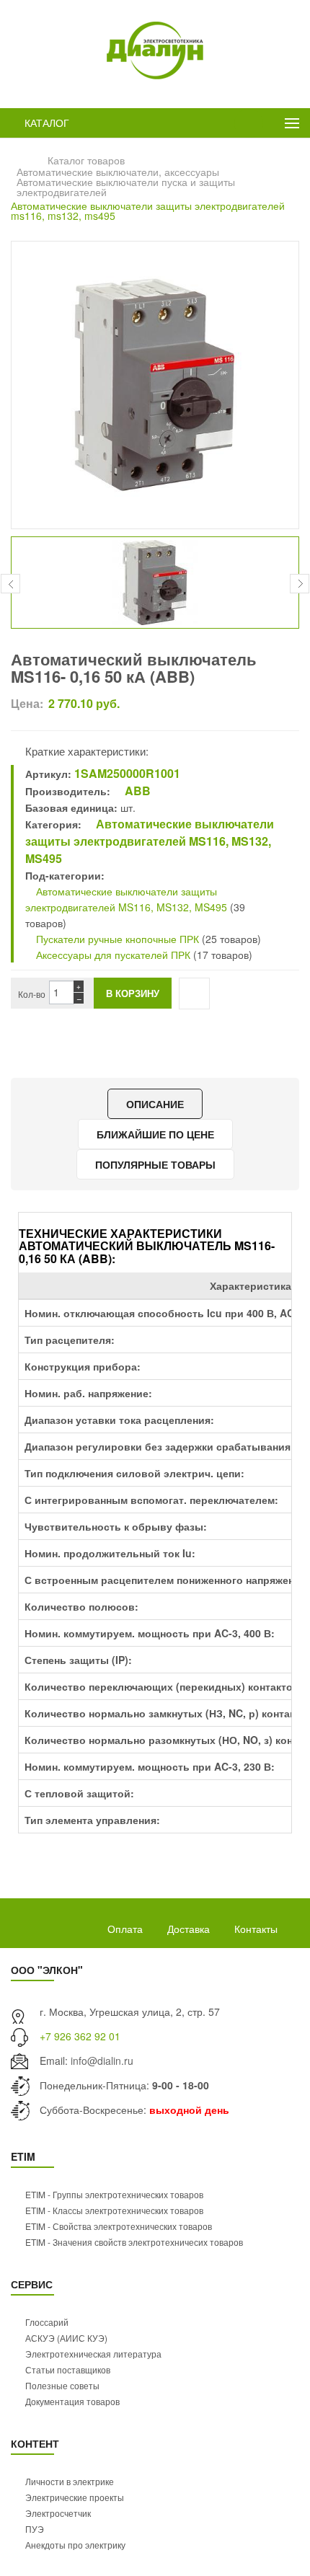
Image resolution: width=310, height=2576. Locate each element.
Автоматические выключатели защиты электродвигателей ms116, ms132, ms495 (148, 211)
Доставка (189, 1929)
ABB (136, 791)
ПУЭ (35, 2529)
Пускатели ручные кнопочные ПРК (116, 939)
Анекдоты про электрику (75, 2545)
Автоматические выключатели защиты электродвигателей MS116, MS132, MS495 (150, 841)
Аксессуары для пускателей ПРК (112, 955)
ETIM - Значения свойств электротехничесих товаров (134, 2242)
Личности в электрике (70, 2481)
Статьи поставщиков (68, 2369)
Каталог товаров (86, 160)
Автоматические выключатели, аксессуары (118, 172)
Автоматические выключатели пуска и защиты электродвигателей (126, 187)
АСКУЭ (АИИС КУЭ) (66, 2338)
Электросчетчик (58, 2513)
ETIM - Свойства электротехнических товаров (119, 2226)
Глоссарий (47, 2322)
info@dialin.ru (102, 2061)
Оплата (125, 1929)
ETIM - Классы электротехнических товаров (114, 2210)
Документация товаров (72, 2401)
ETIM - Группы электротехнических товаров (114, 2194)
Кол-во (32, 994)
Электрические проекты (75, 2497)
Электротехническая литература (93, 2354)
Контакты (256, 1929)
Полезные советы (62, 2385)
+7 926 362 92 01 (80, 2036)
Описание (155, 1104)
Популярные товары (155, 1164)
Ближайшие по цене (155, 1134)
